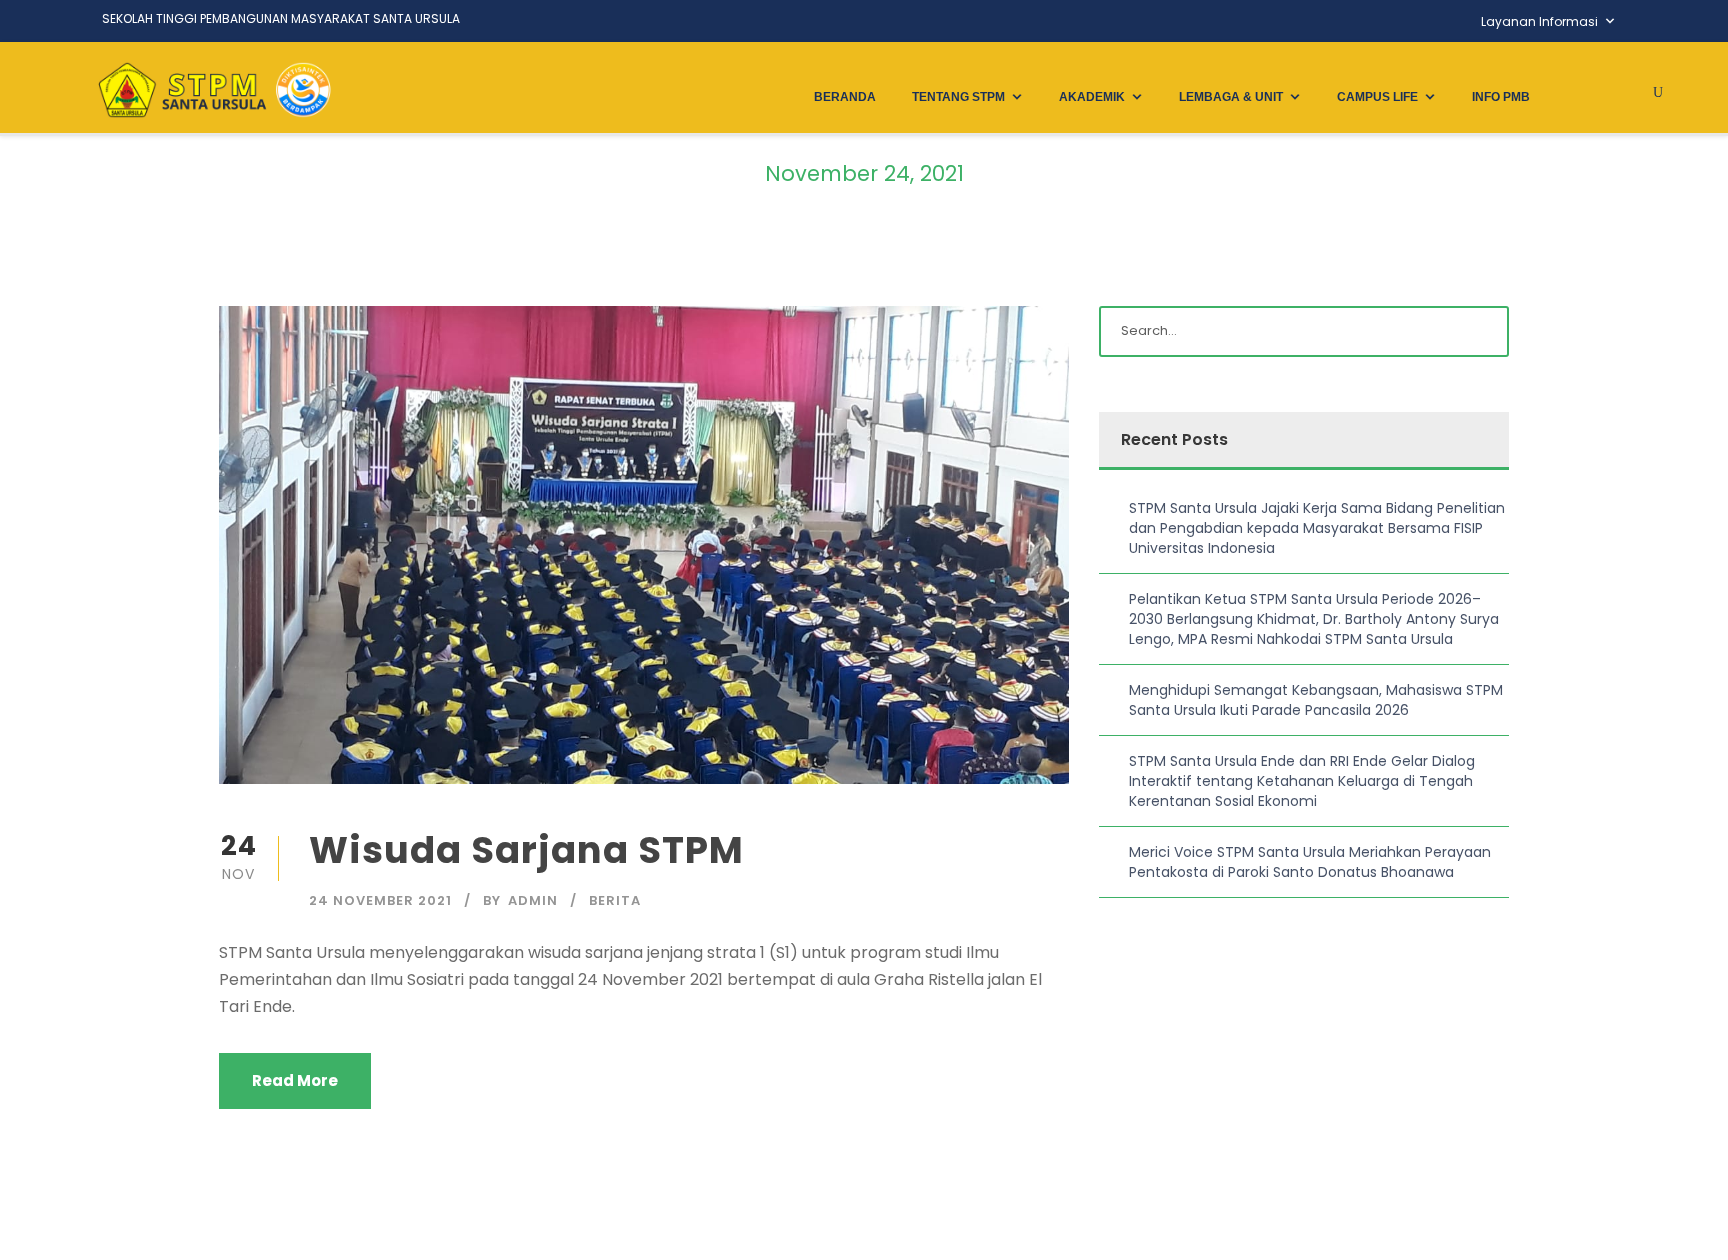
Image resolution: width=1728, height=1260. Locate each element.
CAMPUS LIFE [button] (1377, 97)
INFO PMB (1501, 97)
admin (533, 900)
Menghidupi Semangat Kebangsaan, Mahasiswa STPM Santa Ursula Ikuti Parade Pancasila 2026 (1316, 700)
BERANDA (845, 97)
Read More (295, 1080)
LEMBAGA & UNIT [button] (1231, 97)
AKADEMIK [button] (1092, 97)
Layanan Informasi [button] (1539, 21)
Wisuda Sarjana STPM (526, 850)
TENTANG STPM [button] (958, 97)
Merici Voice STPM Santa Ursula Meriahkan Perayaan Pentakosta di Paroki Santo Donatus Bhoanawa (1310, 862)
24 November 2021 (380, 900)
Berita (615, 900)
